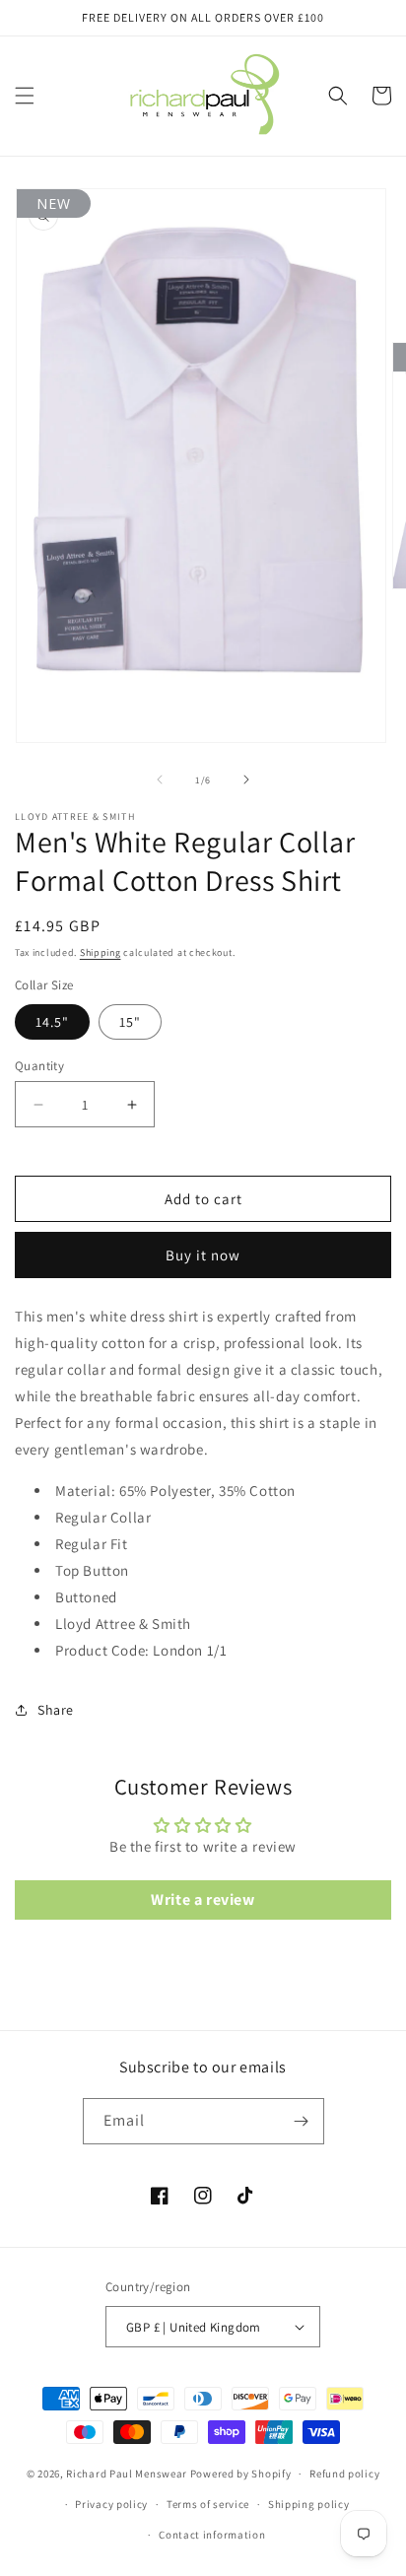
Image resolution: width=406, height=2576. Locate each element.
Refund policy (344, 2474)
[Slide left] (160, 780)
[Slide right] (246, 780)
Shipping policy (309, 2504)
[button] (25, 96)
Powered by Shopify (241, 2474)
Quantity (39, 1066)
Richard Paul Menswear (127, 2474)
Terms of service (208, 2504)
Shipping (101, 952)
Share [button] (56, 1710)
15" (130, 1022)
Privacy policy (111, 2504)
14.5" (52, 1022)
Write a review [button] (203, 1899)
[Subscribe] (302, 2121)
